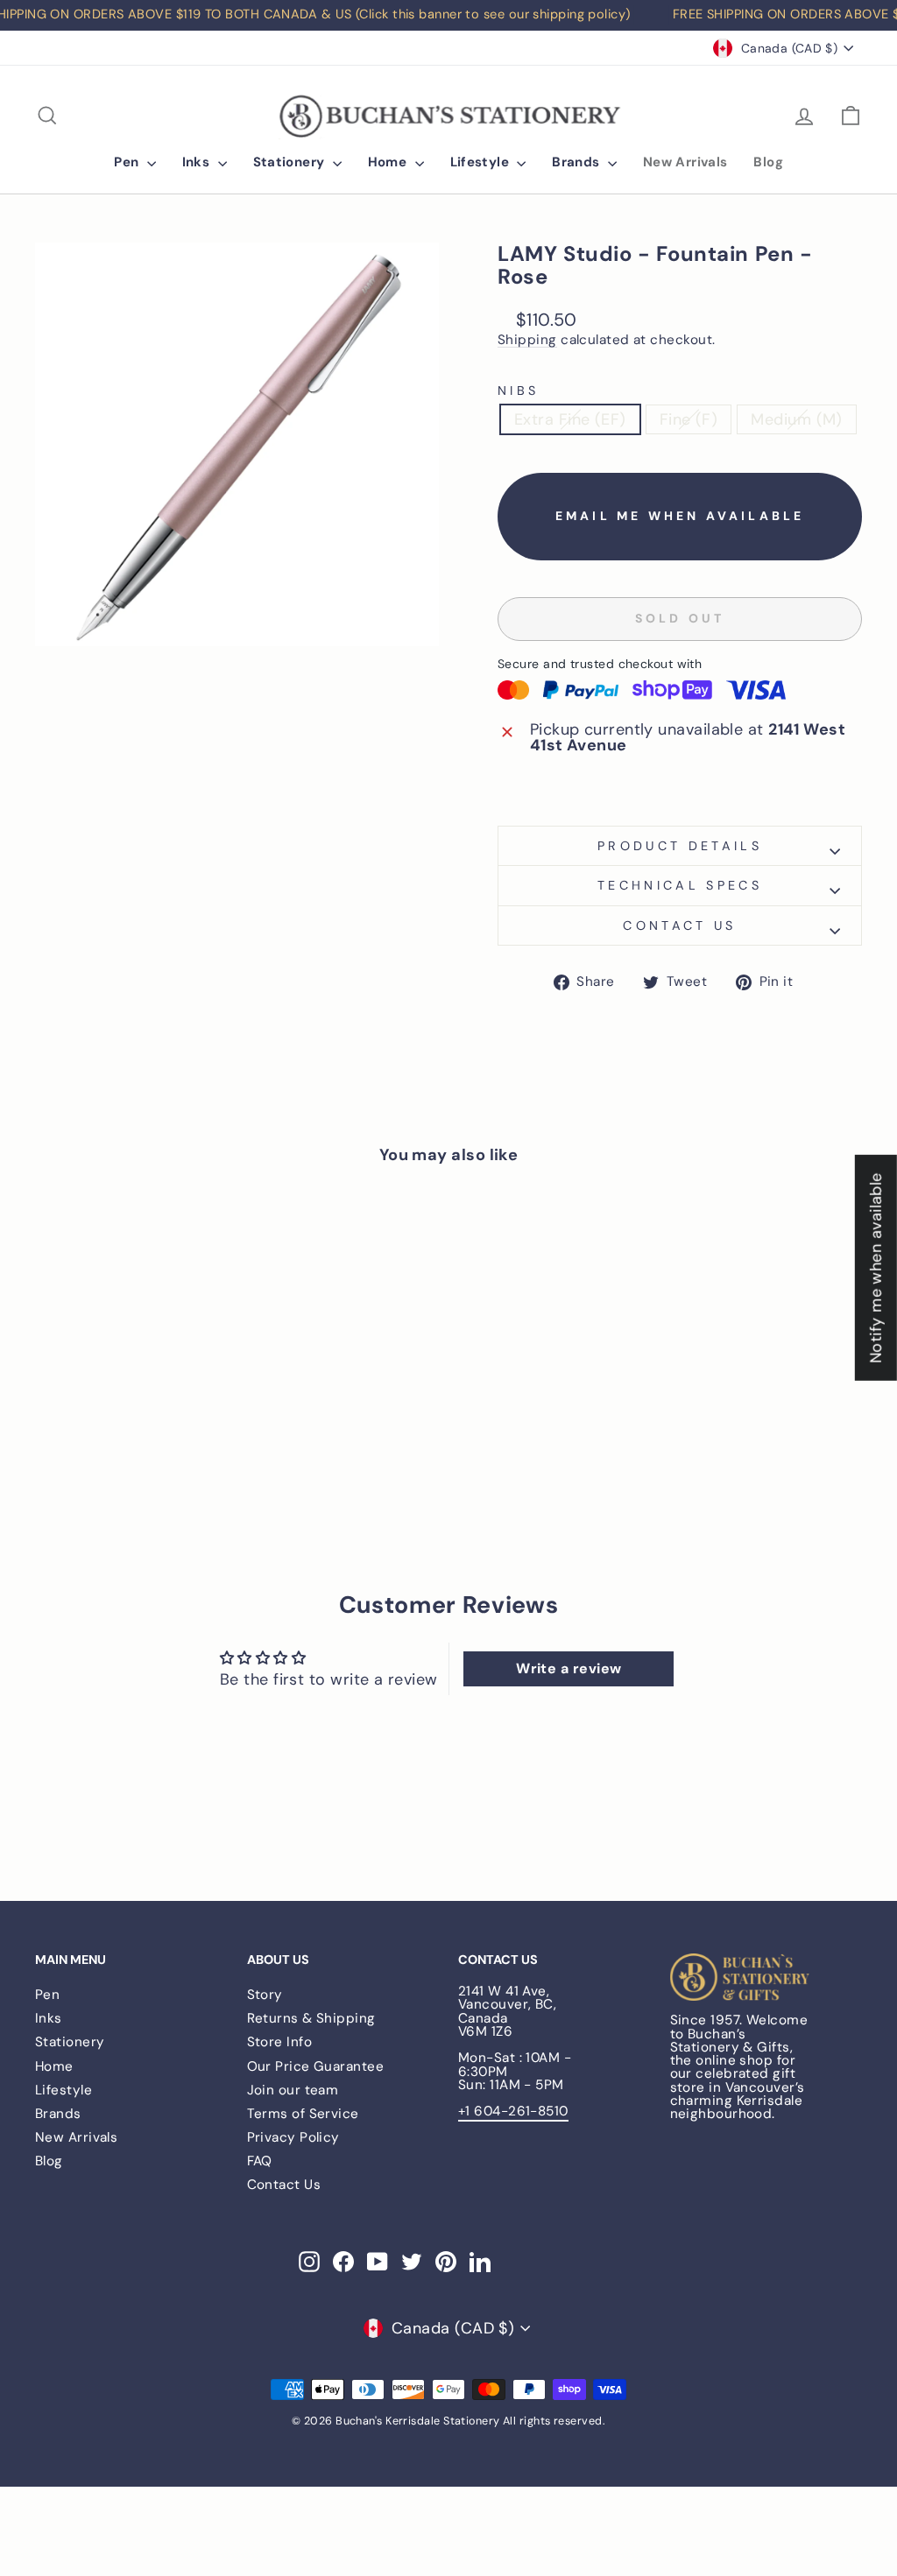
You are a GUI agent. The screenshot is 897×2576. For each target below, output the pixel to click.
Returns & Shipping (311, 2018)
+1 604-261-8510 (513, 2111)
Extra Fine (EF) (570, 419)
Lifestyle (482, 162)
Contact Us (284, 2185)
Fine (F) (689, 419)
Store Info (280, 2042)
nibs (518, 391)
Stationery (291, 162)
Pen (128, 162)
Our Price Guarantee (316, 2066)
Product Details (680, 846)
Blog (768, 162)
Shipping (527, 341)
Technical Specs (680, 885)
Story (265, 1995)
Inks (198, 162)
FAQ (260, 2161)
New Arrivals (685, 162)
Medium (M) (797, 419)
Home (389, 162)
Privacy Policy (293, 2137)
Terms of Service (303, 2114)
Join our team (293, 2090)
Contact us (679, 926)
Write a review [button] (569, 1668)
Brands (578, 162)
